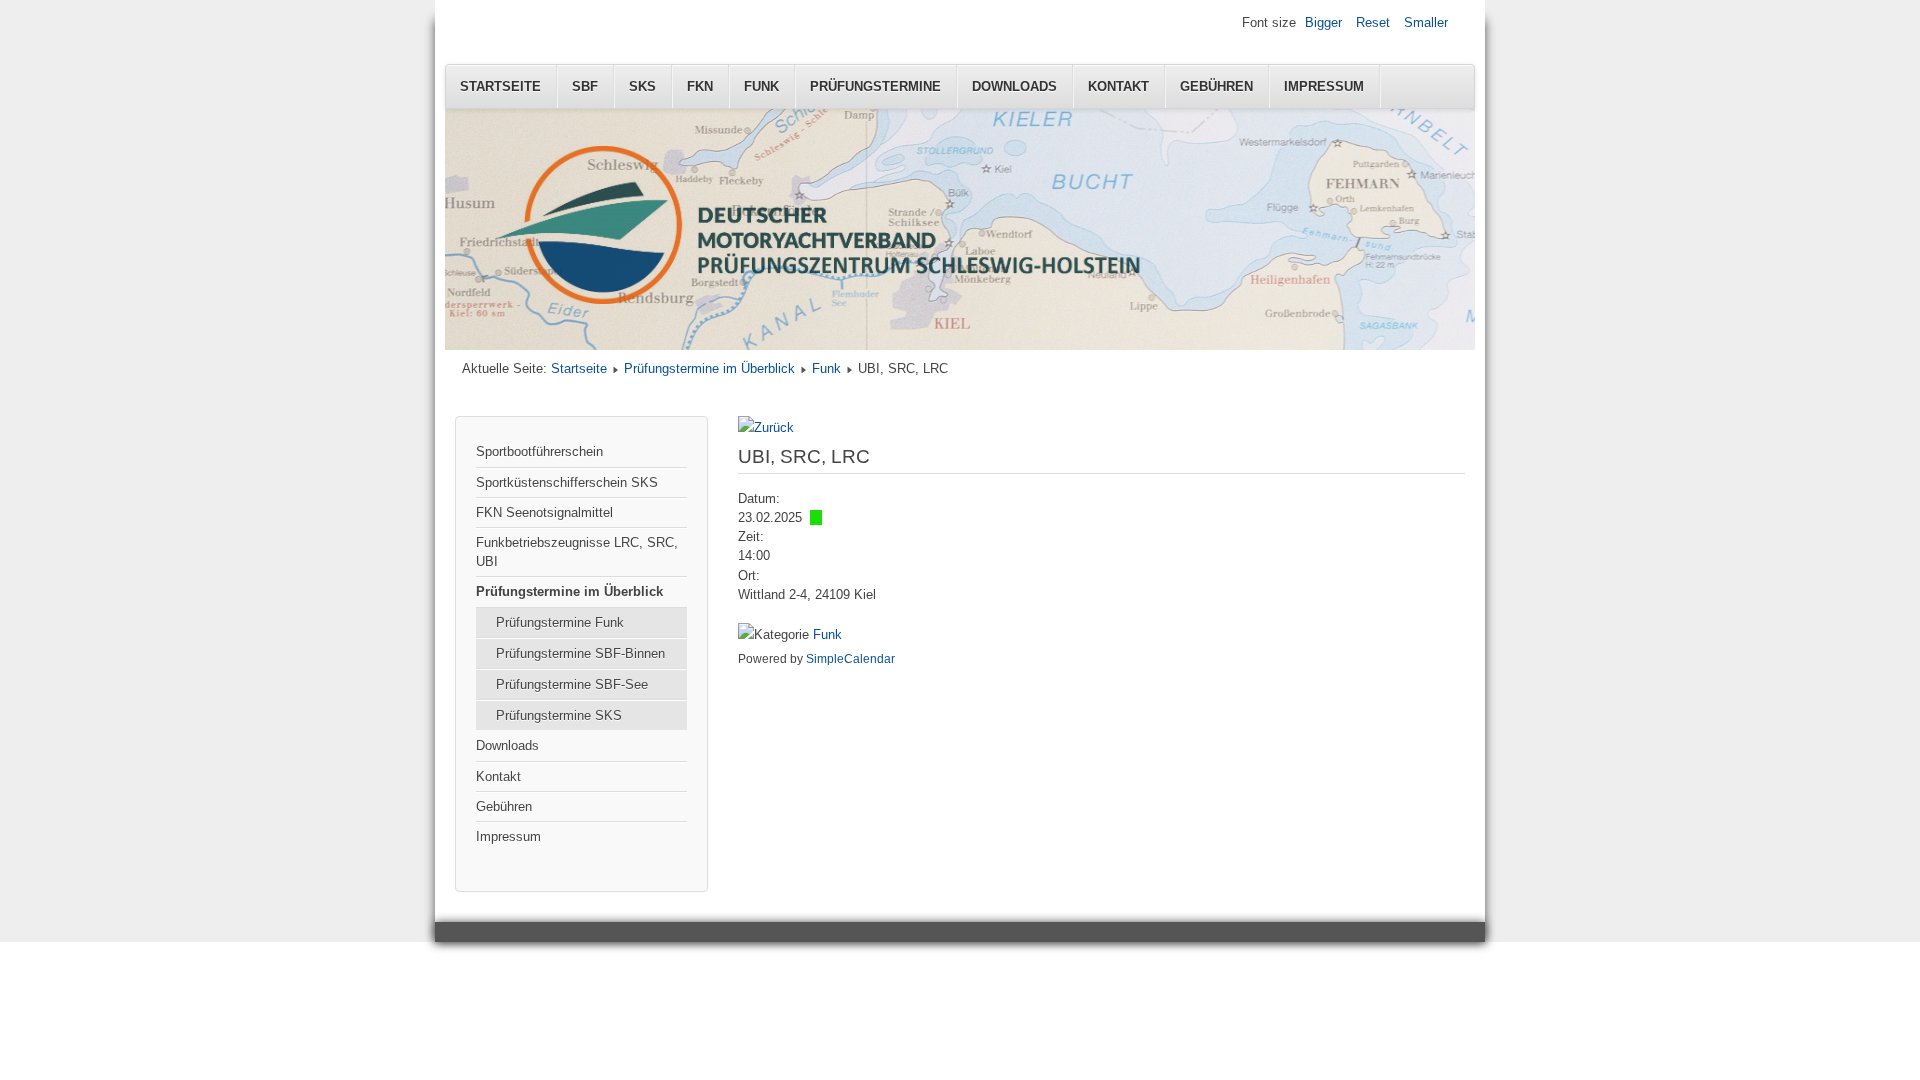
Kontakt (1118, 86)
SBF (585, 86)
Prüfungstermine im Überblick (709, 368)
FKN (700, 86)
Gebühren (1216, 86)
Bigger (1323, 22)
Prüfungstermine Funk (560, 622)
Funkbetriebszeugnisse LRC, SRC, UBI (577, 552)
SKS (642, 86)
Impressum (1324, 86)
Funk (761, 86)
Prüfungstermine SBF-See (572, 684)
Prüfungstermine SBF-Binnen (580, 653)
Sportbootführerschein (539, 451)
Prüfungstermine (875, 86)
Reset (1373, 22)
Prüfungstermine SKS (559, 715)
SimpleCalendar (850, 659)
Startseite (500, 86)
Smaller (1426, 22)
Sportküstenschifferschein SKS (567, 482)
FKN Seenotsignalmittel (544, 512)
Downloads (1014, 86)
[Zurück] (766, 427)
